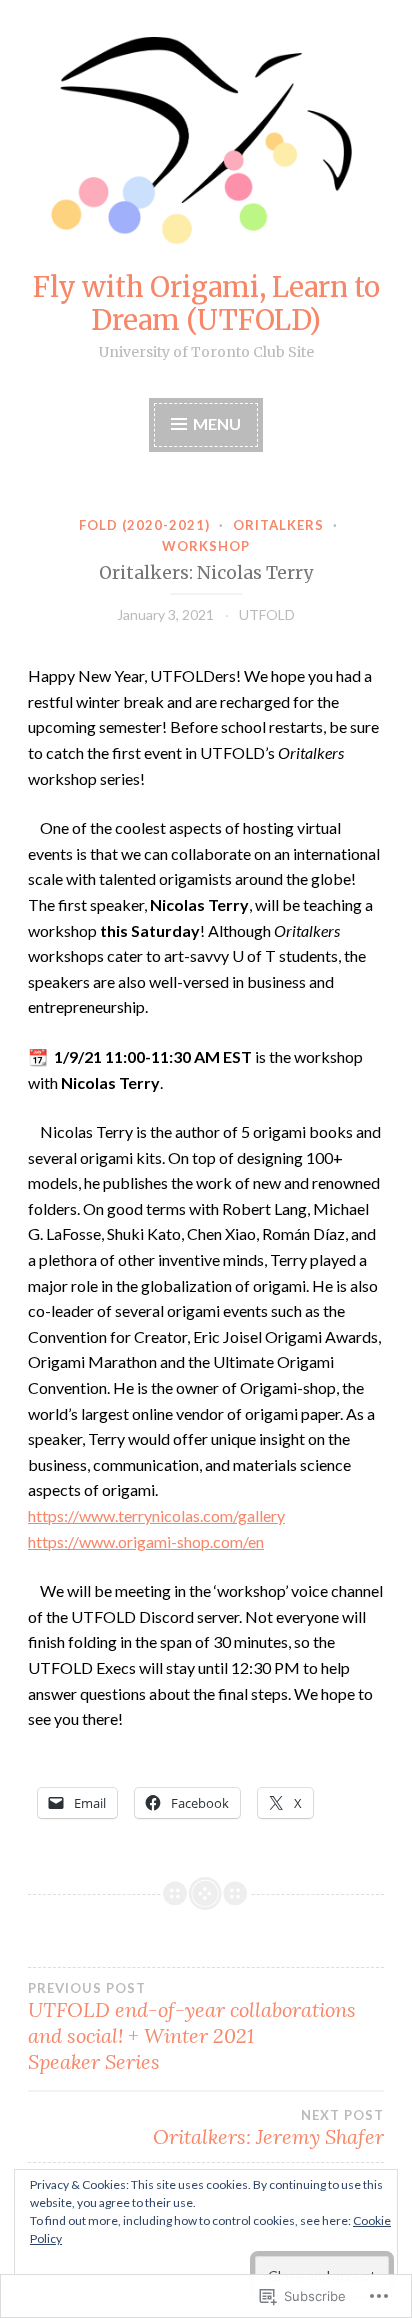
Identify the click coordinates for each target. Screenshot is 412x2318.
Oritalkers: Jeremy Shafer (268, 2128)
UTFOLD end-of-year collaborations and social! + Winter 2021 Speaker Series (192, 2027)
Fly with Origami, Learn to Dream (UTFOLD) (206, 303)
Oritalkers (278, 525)
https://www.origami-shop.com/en (146, 1541)
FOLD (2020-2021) (144, 525)
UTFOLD (267, 614)
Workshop (206, 546)
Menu (217, 423)
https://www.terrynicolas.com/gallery (156, 1515)
